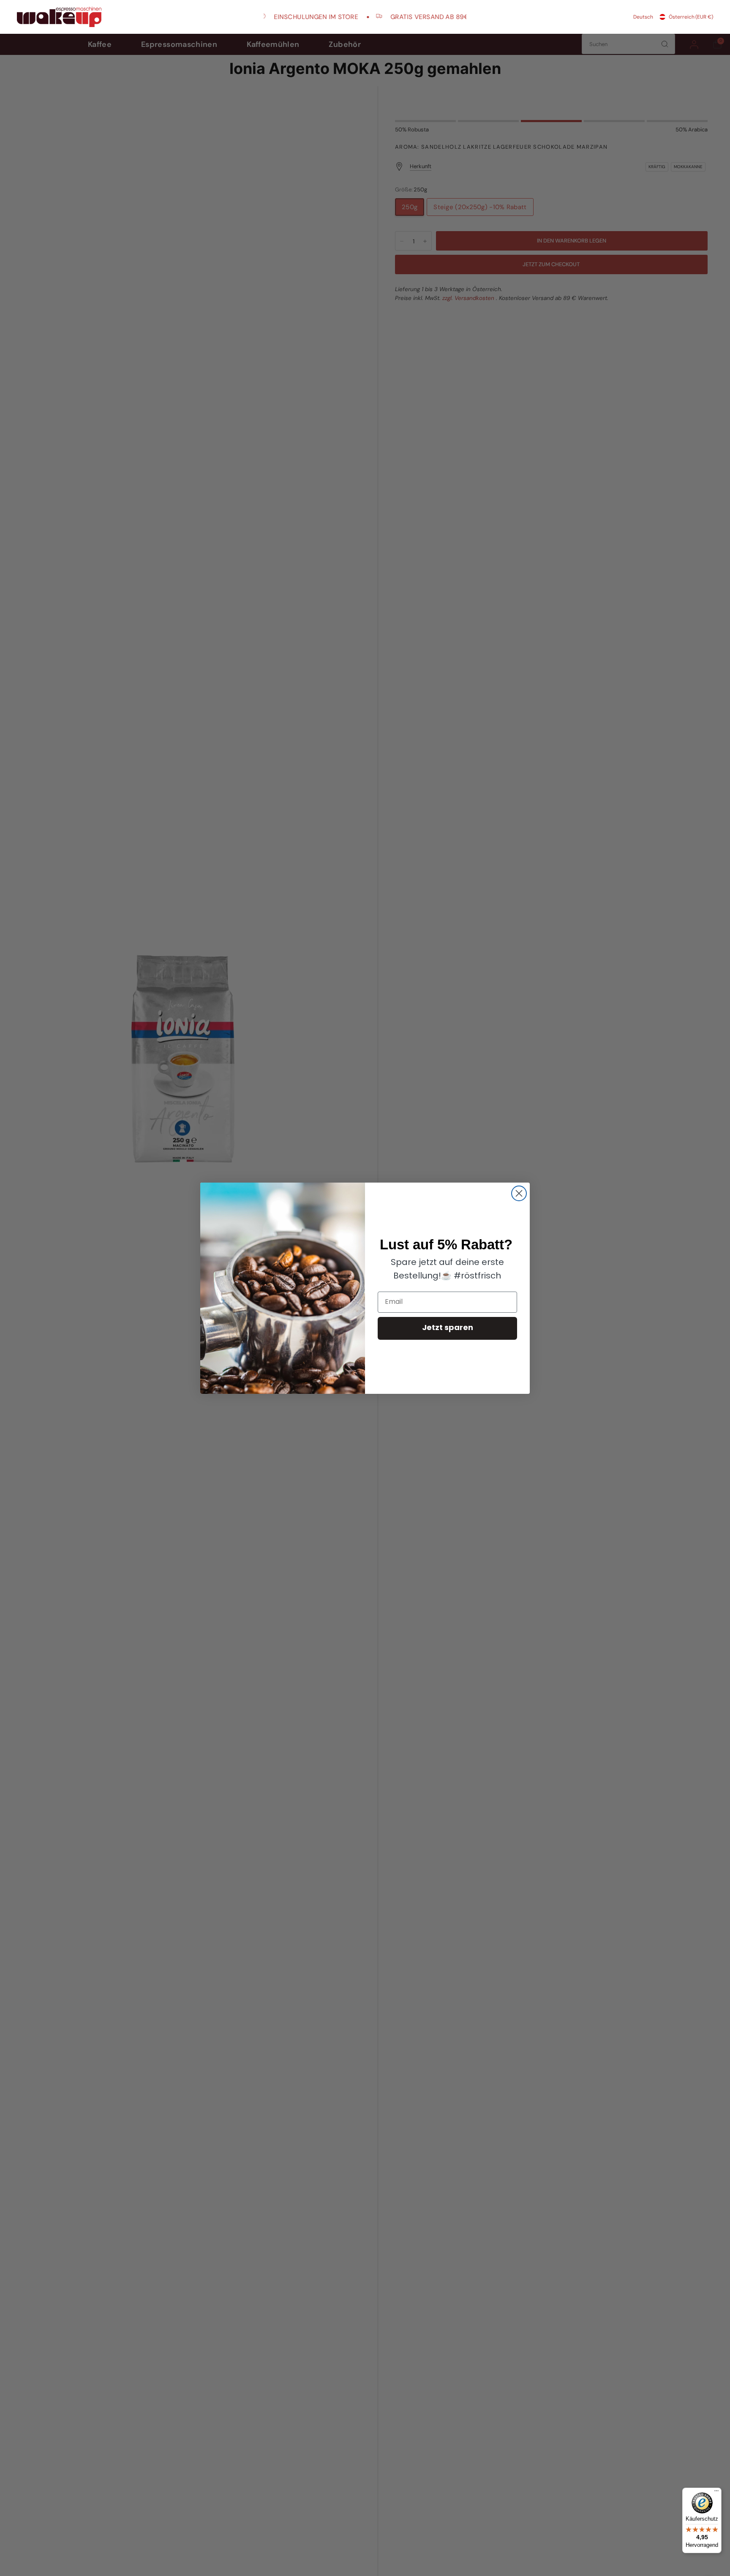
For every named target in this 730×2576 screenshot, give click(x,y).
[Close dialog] (519, 1193)
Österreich (691, 17)
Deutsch (643, 17)
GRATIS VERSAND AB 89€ (402, 17)
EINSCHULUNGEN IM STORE (288, 17)
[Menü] (716, 2493)
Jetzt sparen (448, 1328)
